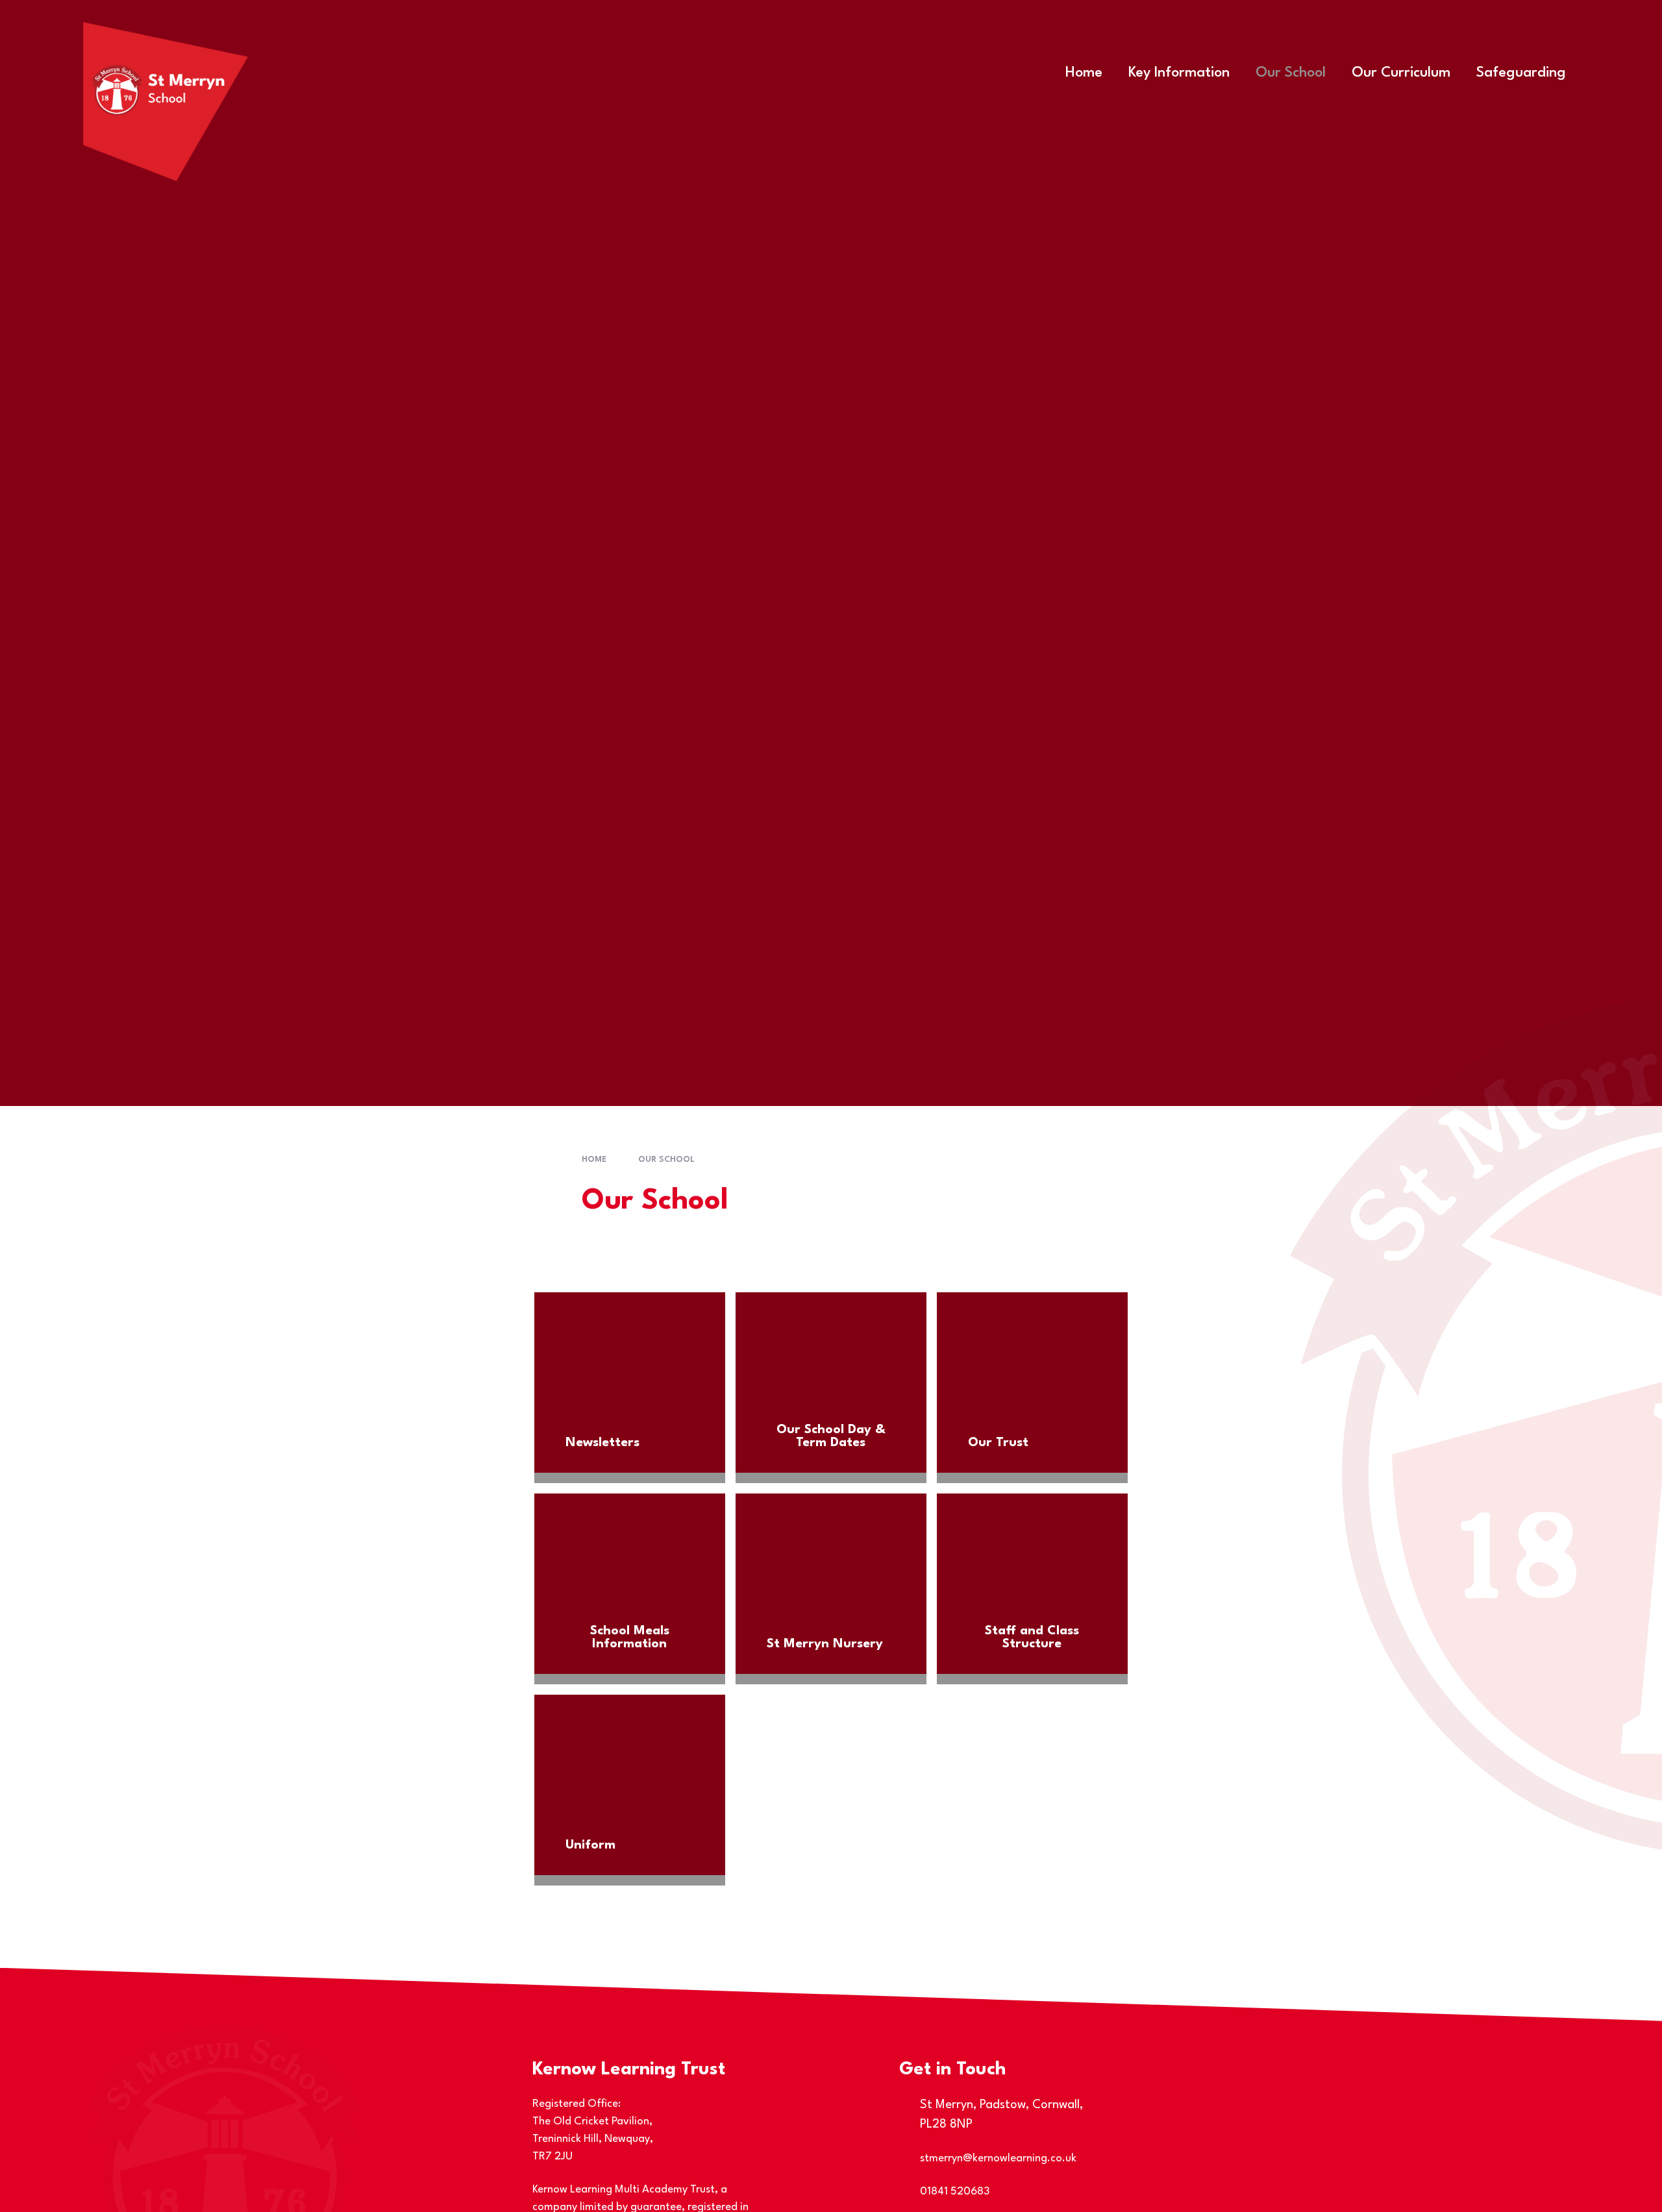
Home (594, 1160)
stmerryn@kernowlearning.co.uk (998, 2158)
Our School (666, 1160)
